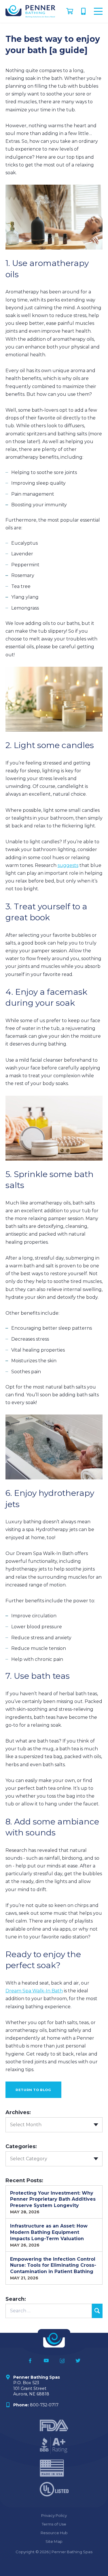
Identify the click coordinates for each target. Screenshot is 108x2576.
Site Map (54, 2541)
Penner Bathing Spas (37, 2377)
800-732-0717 (84, 10)
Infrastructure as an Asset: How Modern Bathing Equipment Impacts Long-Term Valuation (49, 2232)
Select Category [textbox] (29, 2159)
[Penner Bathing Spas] (30, 11)
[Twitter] (78, 2361)
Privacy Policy (54, 2515)
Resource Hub (54, 2533)
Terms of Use (54, 2524)
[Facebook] (30, 2361)
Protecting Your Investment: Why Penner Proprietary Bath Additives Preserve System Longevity (53, 2199)
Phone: (21, 2405)
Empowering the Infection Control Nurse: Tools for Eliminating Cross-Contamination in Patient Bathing (53, 2265)
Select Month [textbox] (26, 2125)
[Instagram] (62, 2361)
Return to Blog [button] (33, 2090)
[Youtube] (46, 2361)
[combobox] (54, 2125)
